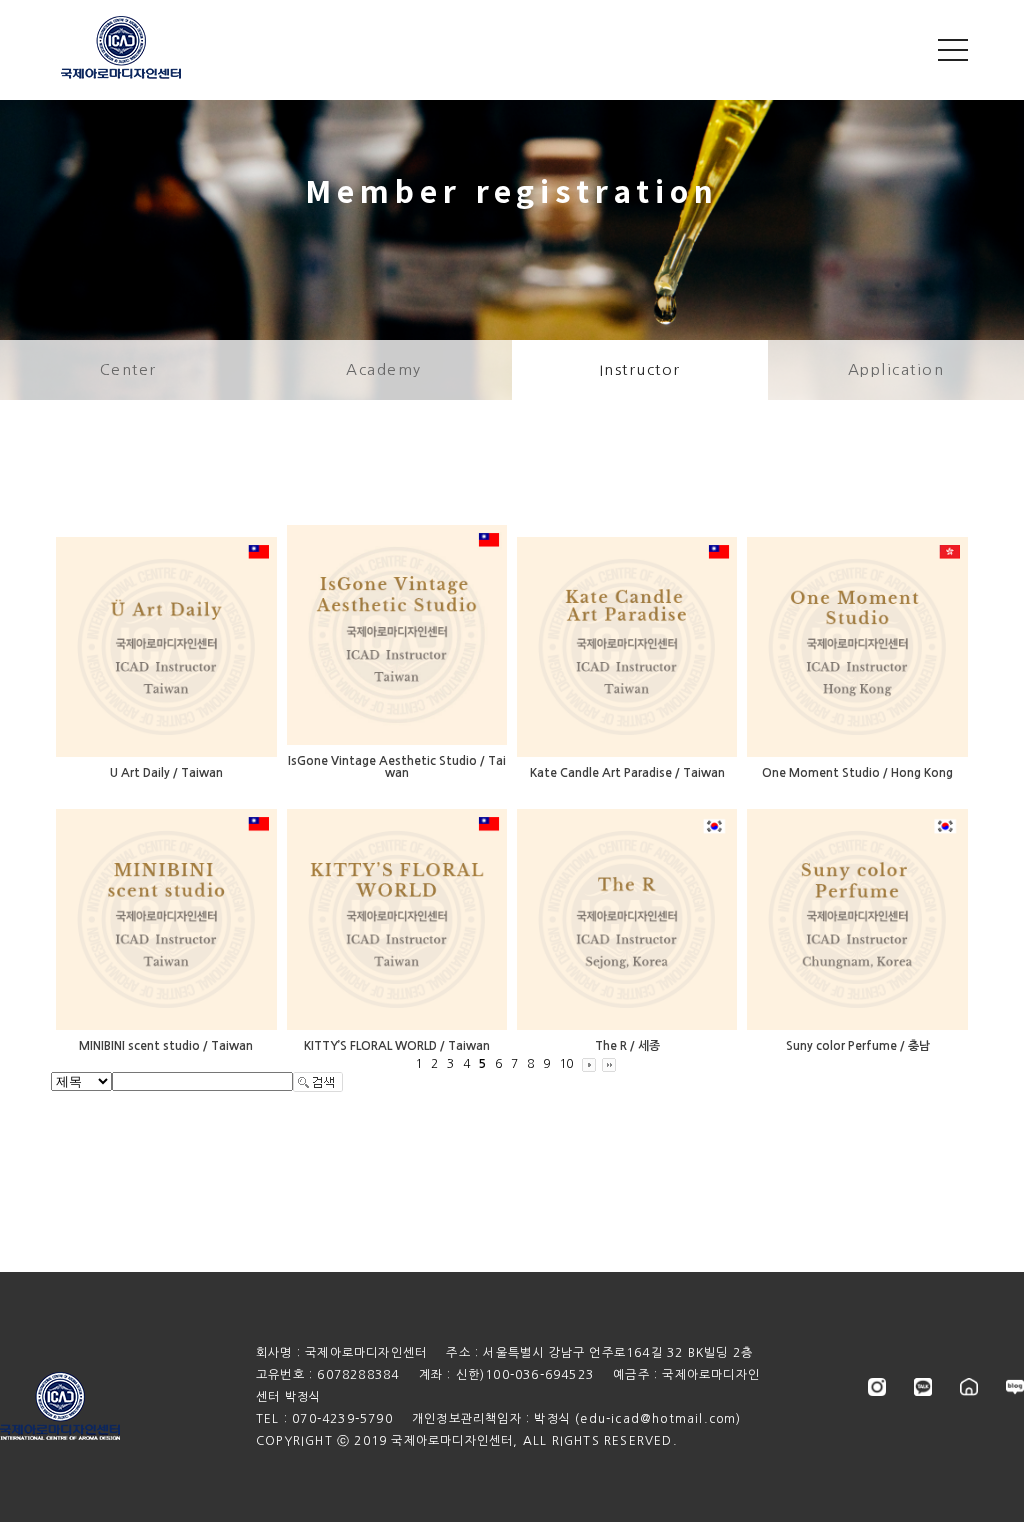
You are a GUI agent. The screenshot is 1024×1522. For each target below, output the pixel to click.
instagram (877, 1387)
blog (1015, 1387)
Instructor (640, 369)
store (969, 1387)
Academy (384, 369)
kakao (923, 1387)
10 (566, 1064)
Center (128, 369)
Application (896, 369)
